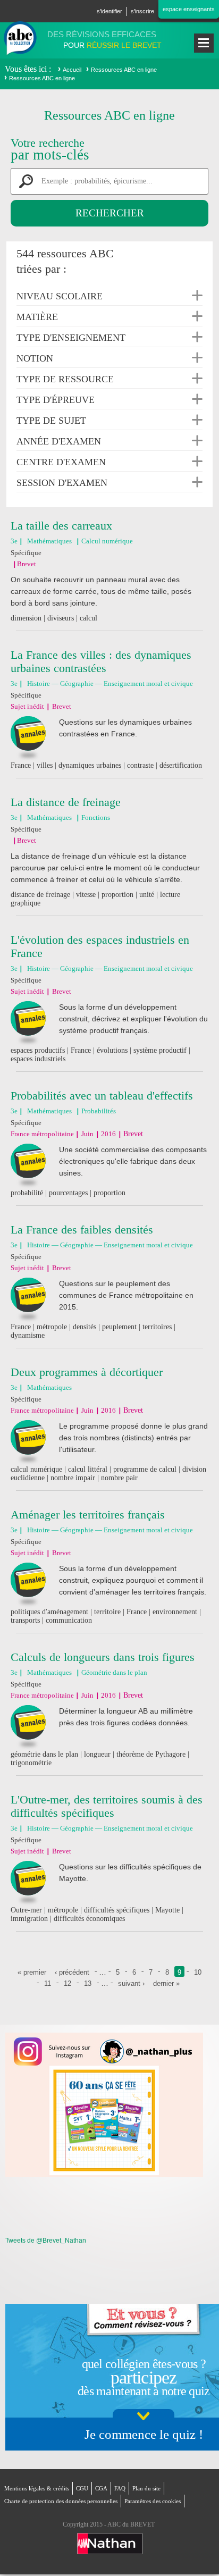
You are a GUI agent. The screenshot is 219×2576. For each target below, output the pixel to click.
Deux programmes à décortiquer (87, 1372)
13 (88, 1983)
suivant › (131, 1983)
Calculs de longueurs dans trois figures (103, 1657)
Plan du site (146, 2488)
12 (68, 1983)
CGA (101, 2488)
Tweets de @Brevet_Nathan (46, 2241)
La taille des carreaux (61, 526)
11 (48, 1983)
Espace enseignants (189, 9)
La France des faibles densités (82, 1230)
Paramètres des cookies (153, 2501)
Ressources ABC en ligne (124, 70)
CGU (82, 2488)
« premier (32, 1972)
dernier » (166, 1983)
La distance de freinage (66, 802)
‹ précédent (72, 1972)
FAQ (120, 2488)
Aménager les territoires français (88, 1514)
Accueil (72, 70)
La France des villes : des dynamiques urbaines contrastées (101, 661)
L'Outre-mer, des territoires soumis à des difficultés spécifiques (107, 1806)
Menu (204, 43)
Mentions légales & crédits (37, 2488)
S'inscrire (142, 11)
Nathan (110, 2544)
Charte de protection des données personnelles (61, 2501)
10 (198, 1972)
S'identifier (109, 11)
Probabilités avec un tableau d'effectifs (102, 1096)
